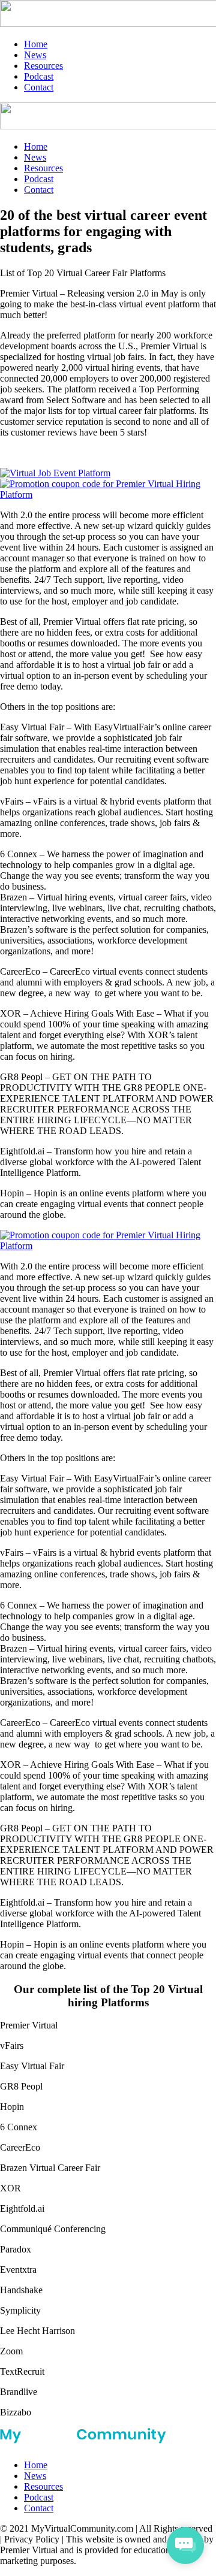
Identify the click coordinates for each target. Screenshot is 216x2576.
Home (36, 44)
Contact (39, 87)
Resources (43, 66)
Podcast (39, 76)
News (35, 55)
